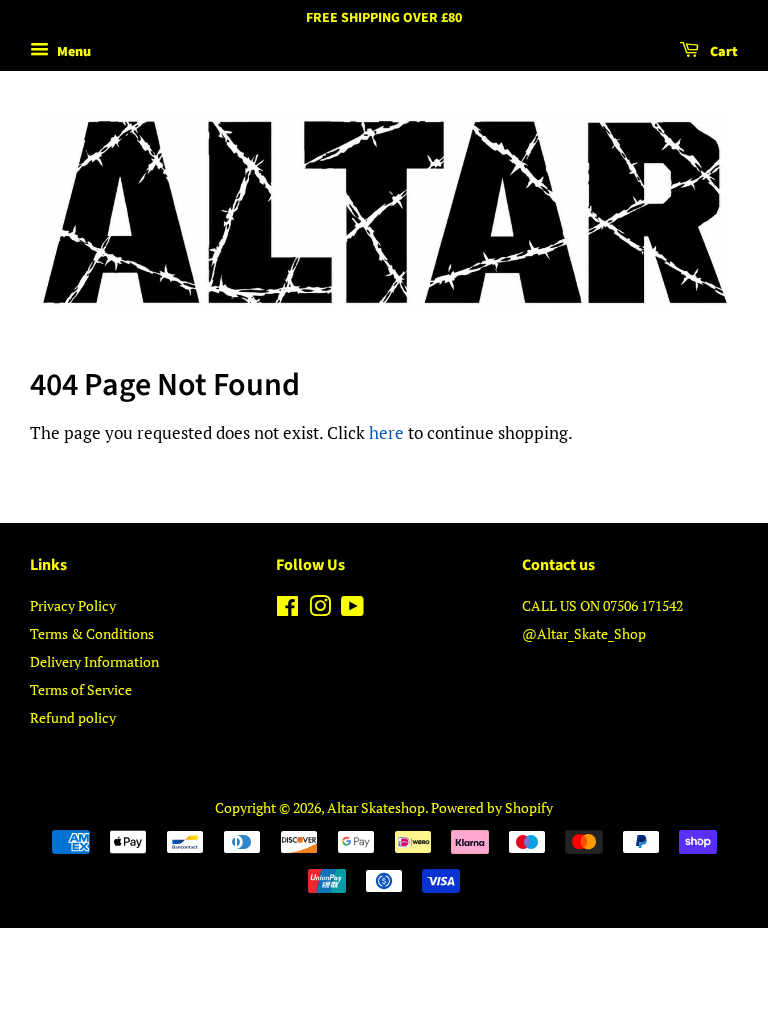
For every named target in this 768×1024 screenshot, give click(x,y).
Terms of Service (81, 689)
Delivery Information (94, 661)
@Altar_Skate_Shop (584, 633)
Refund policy (73, 717)
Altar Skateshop (376, 807)
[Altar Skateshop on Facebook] (287, 609)
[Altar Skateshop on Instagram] (320, 609)
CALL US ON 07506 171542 (602, 605)
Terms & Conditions (92, 633)
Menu (72, 52)
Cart (722, 52)
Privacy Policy (73, 605)
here (386, 432)
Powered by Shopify (492, 807)
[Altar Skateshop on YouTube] (352, 609)
